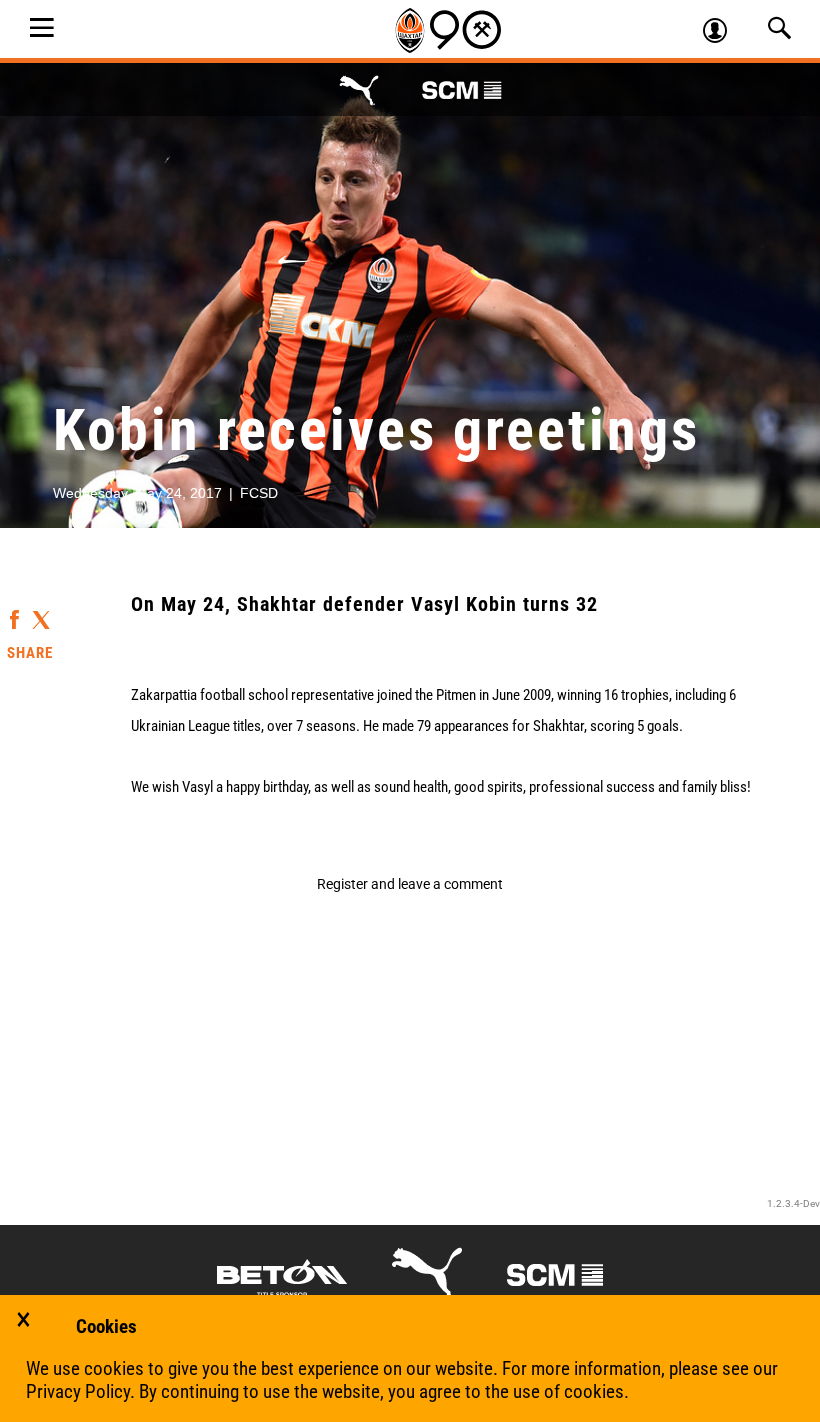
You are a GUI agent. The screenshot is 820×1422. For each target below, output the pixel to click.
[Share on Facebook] (14, 610)
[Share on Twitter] (41, 613)
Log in (723, 33)
